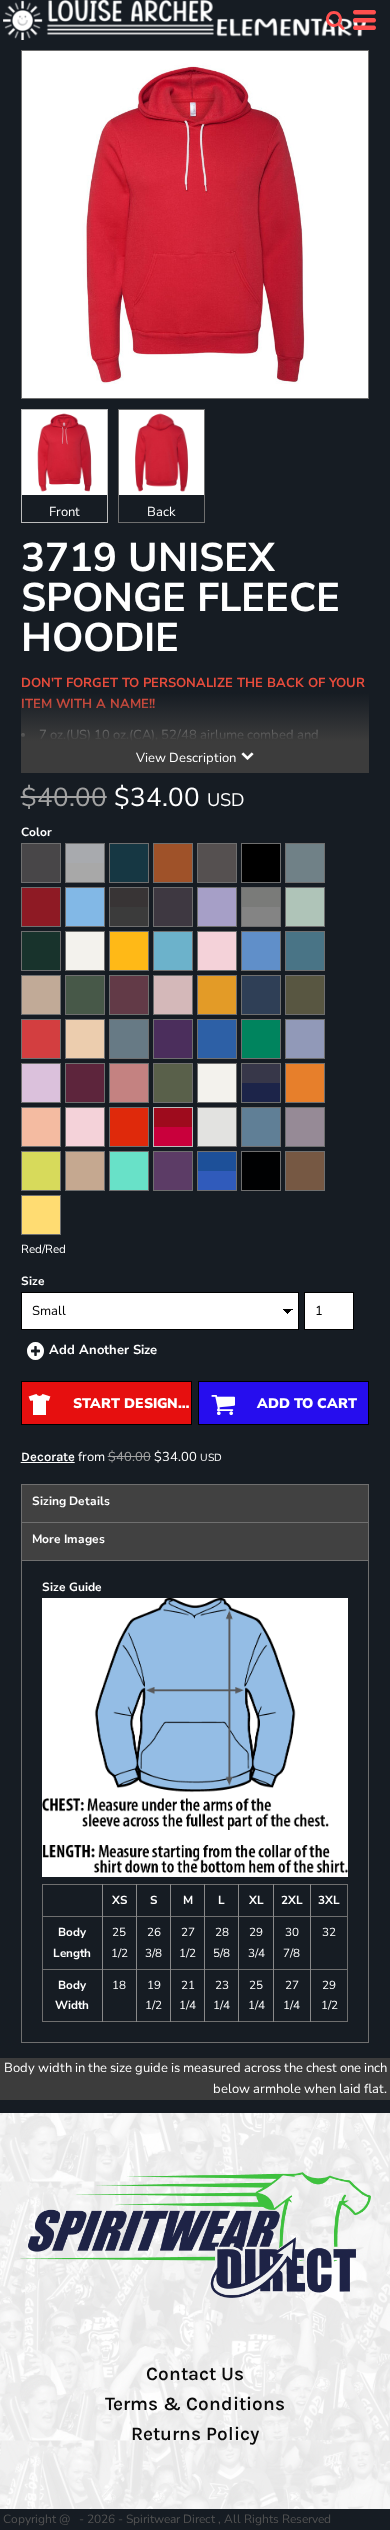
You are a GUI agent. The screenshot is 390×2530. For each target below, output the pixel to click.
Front (64, 512)
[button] (335, 20)
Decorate (48, 1456)
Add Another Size (103, 1350)
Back (161, 512)
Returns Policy (195, 2434)
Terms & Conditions (195, 2404)
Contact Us (195, 2374)
